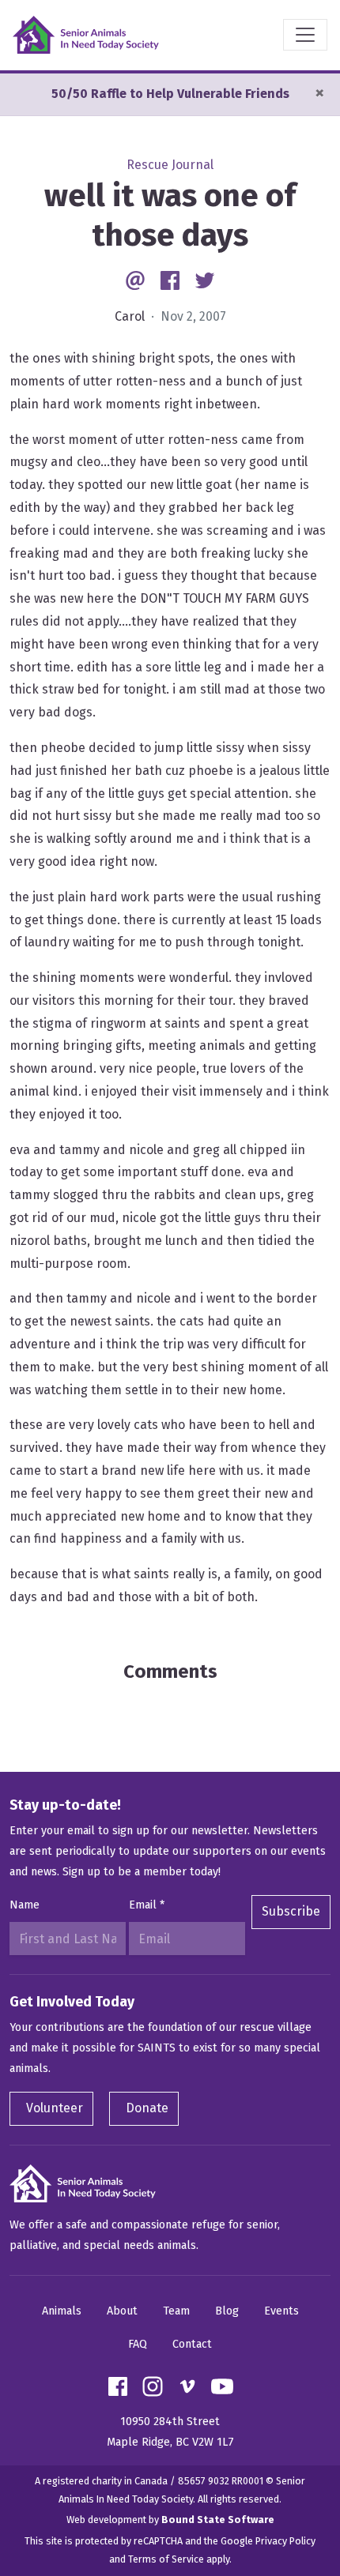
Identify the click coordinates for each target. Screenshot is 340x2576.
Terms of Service (166, 2559)
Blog (227, 2311)
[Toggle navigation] (305, 35)
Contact (192, 2344)
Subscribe (291, 1911)
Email (147, 1905)
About (122, 2311)
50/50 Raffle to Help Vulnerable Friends (170, 94)
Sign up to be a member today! (142, 1872)
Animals (62, 2311)
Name (25, 1905)
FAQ (138, 2344)
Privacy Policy (285, 2541)
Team (176, 2311)
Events (281, 2311)
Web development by (170, 2520)
